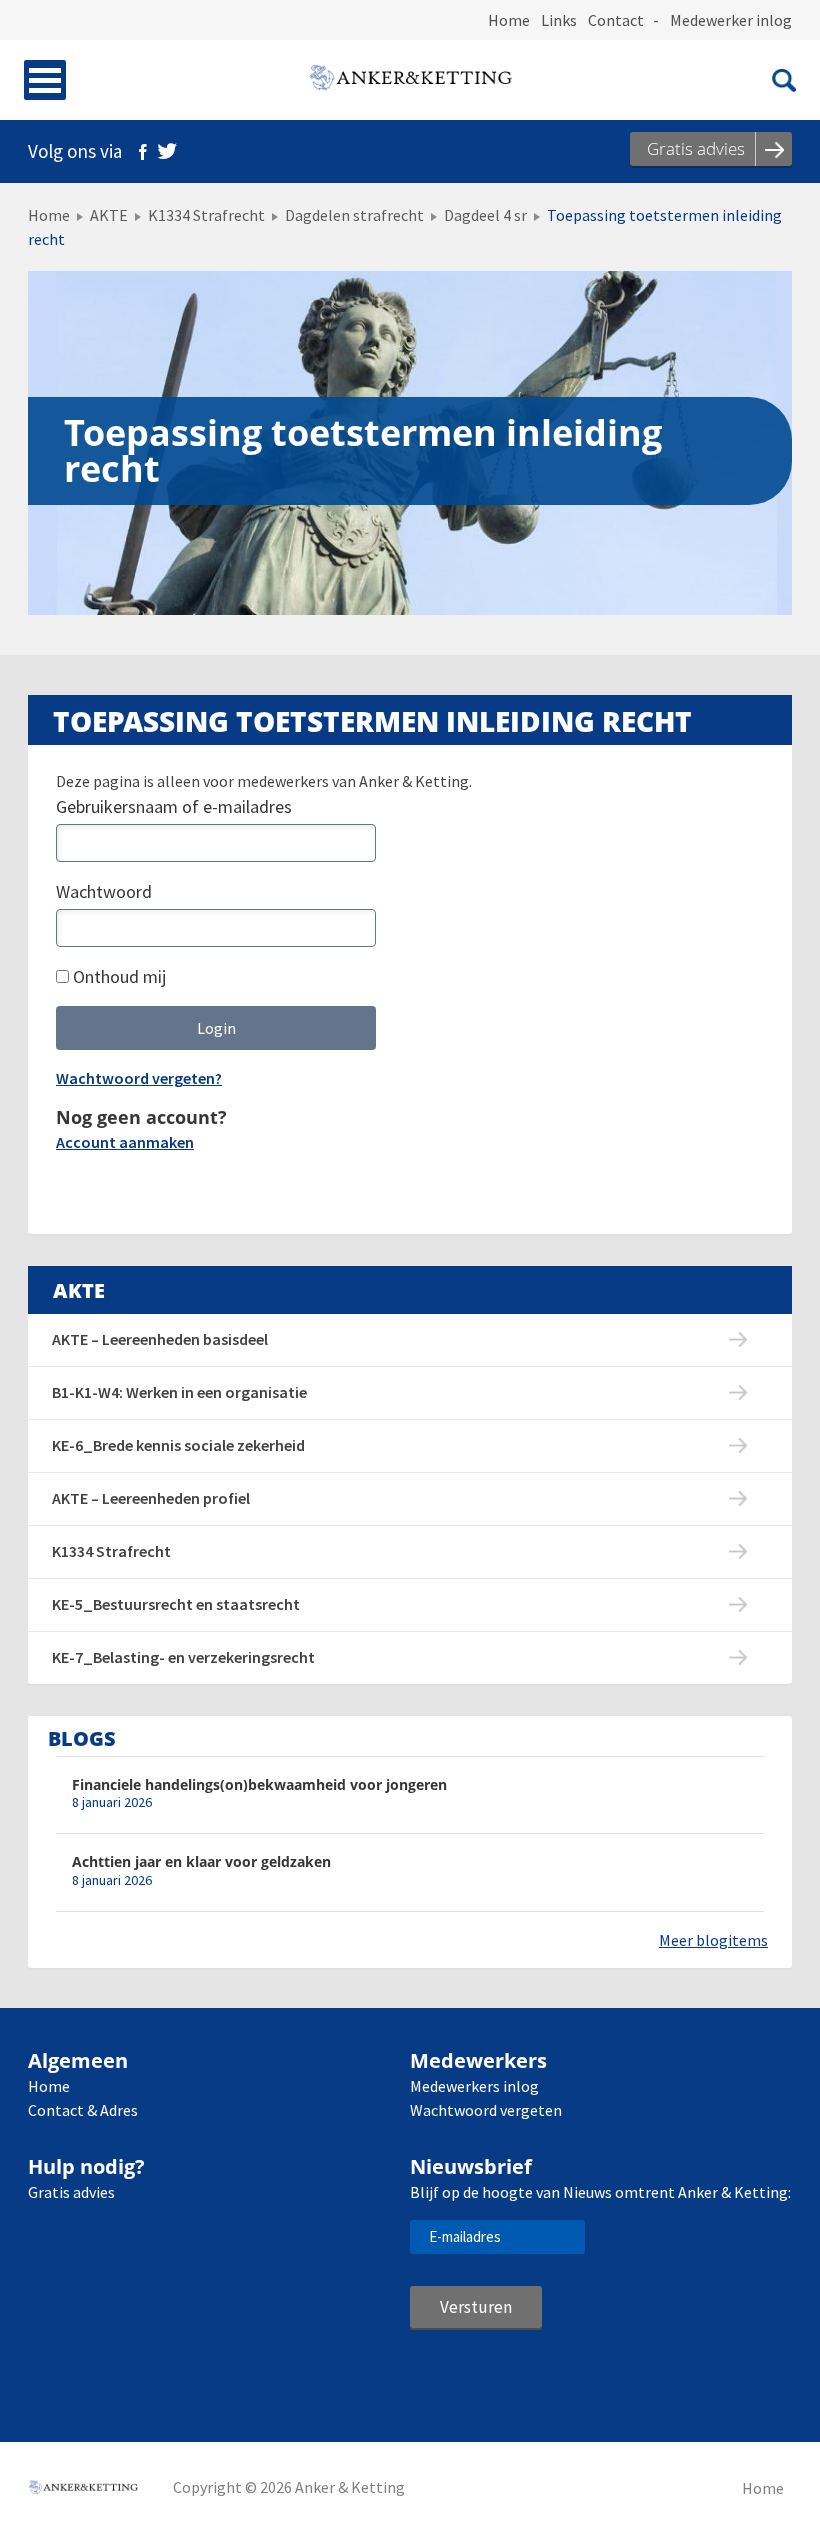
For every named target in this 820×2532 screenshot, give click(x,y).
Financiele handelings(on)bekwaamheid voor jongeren (259, 1784)
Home (509, 20)
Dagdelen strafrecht (354, 215)
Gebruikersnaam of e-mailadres (174, 806)
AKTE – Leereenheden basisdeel (160, 1339)
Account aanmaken (125, 1142)
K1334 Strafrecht (206, 215)
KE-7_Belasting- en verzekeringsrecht (183, 1657)
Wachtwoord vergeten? (139, 1078)
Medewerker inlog (731, 20)
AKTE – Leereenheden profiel (151, 1498)
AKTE (109, 215)
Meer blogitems (713, 1940)
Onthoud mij (117, 976)
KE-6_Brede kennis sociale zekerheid (178, 1445)
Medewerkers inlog (474, 2086)
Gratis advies (71, 2192)
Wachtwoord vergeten (486, 2110)
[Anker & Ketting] (410, 80)
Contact (616, 20)
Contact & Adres (83, 2110)
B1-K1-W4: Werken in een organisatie (179, 1392)
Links (559, 20)
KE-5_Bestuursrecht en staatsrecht (176, 1604)
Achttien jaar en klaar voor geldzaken (201, 1861)
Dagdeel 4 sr (485, 215)
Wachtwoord (104, 891)
